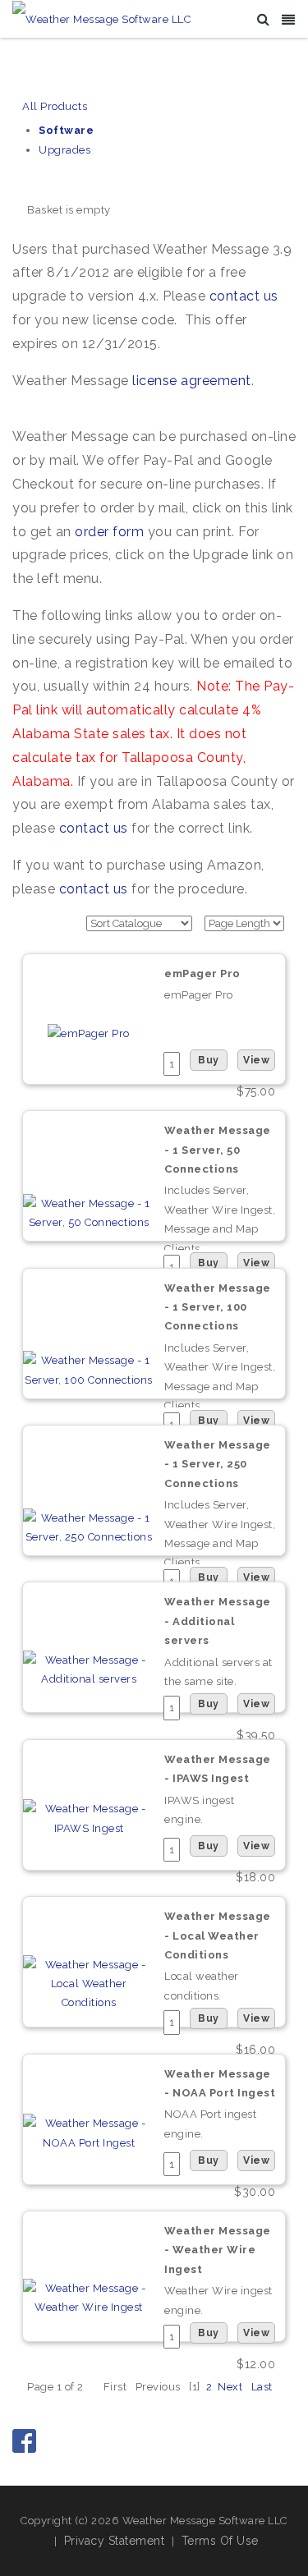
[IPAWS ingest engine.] (89, 1818)
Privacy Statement (115, 2541)
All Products (55, 106)
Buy (209, 1060)
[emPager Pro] (89, 1033)
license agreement (192, 381)
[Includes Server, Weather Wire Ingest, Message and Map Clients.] (89, 1212)
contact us (244, 296)
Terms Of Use (220, 2541)
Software (66, 130)
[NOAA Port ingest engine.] (89, 2132)
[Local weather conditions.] (89, 1983)
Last (262, 2387)
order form (109, 532)
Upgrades (64, 150)
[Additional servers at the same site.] (89, 1668)
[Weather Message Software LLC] (101, 18)
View (256, 1060)
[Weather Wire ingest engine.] (89, 2297)
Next (230, 2387)
